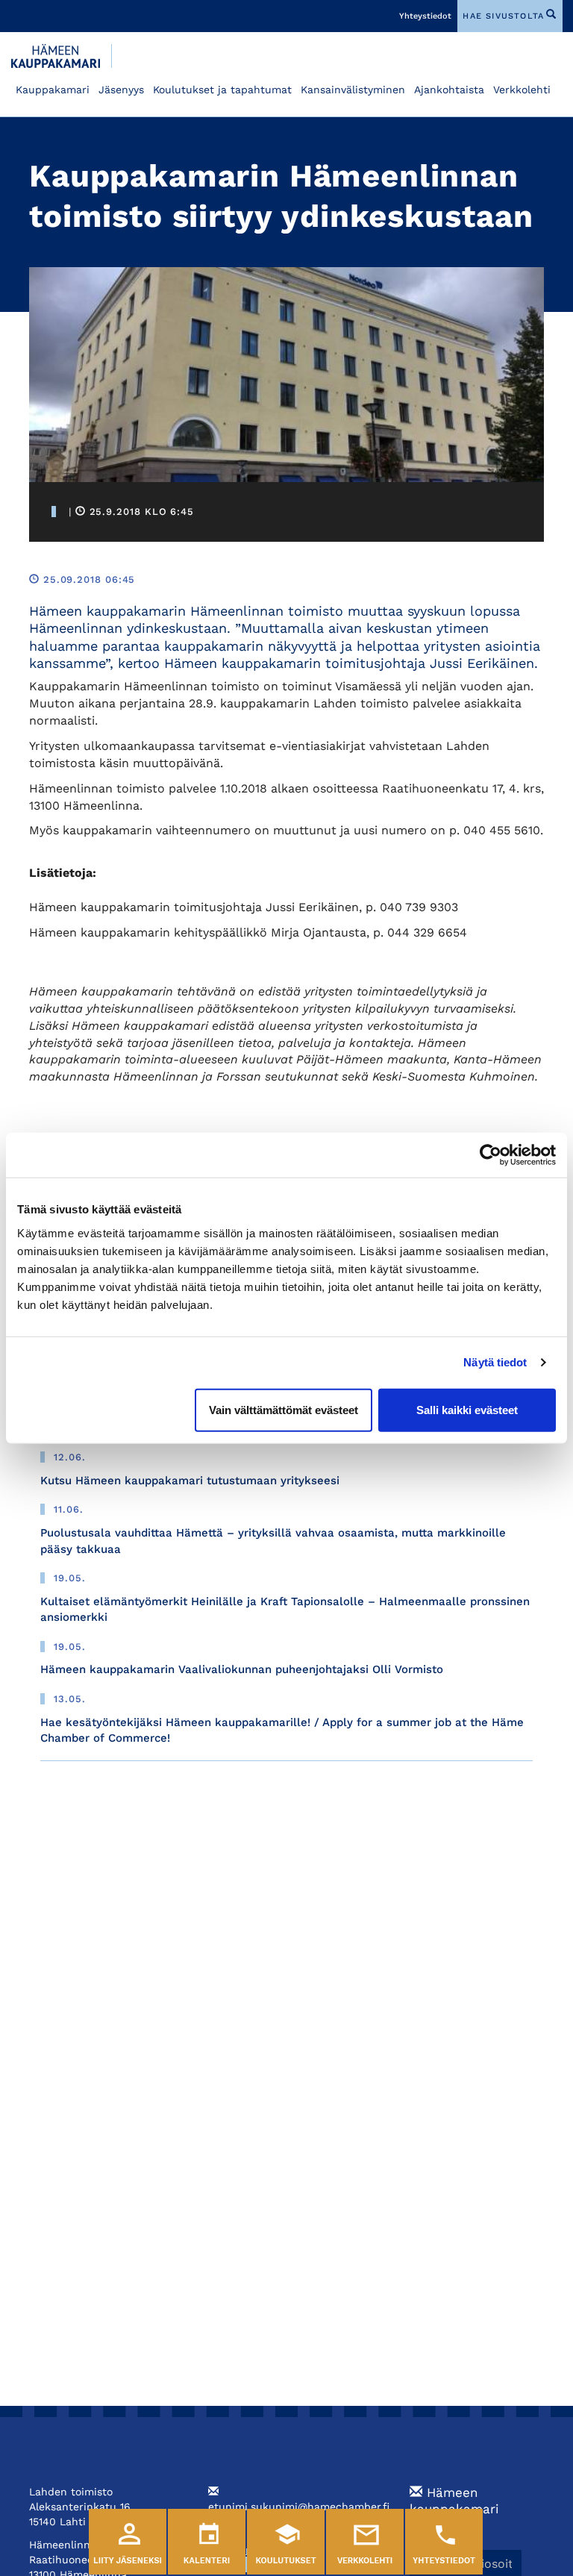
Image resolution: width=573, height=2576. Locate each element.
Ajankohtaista (449, 90)
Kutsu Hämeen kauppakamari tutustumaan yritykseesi (190, 1481)
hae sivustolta (503, 16)
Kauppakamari (53, 90)
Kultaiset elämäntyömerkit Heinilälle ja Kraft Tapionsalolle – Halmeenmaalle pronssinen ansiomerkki (285, 1609)
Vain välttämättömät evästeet (284, 1409)
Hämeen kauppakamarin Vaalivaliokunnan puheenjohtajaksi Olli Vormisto (242, 1669)
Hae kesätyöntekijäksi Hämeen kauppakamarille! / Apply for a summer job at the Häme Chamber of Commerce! (282, 1730)
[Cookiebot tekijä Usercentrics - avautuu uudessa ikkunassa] (491, 1155)
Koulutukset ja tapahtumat (222, 90)
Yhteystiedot (425, 16)
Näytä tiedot (495, 1362)
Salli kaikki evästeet (467, 1409)
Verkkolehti (522, 90)
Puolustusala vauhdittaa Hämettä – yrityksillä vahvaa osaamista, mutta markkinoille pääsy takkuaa (273, 1541)
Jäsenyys (121, 90)
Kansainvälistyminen (353, 90)
